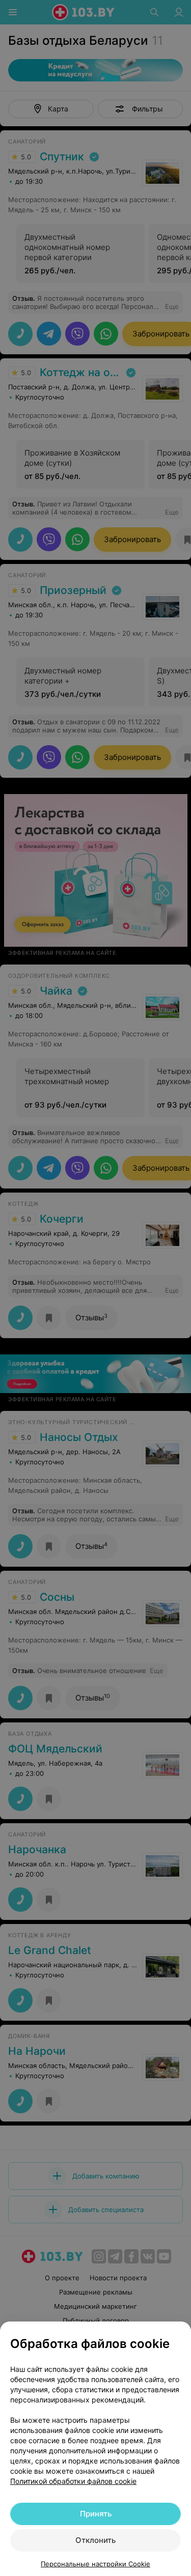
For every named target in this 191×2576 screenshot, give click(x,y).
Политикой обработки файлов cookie (73, 2481)
